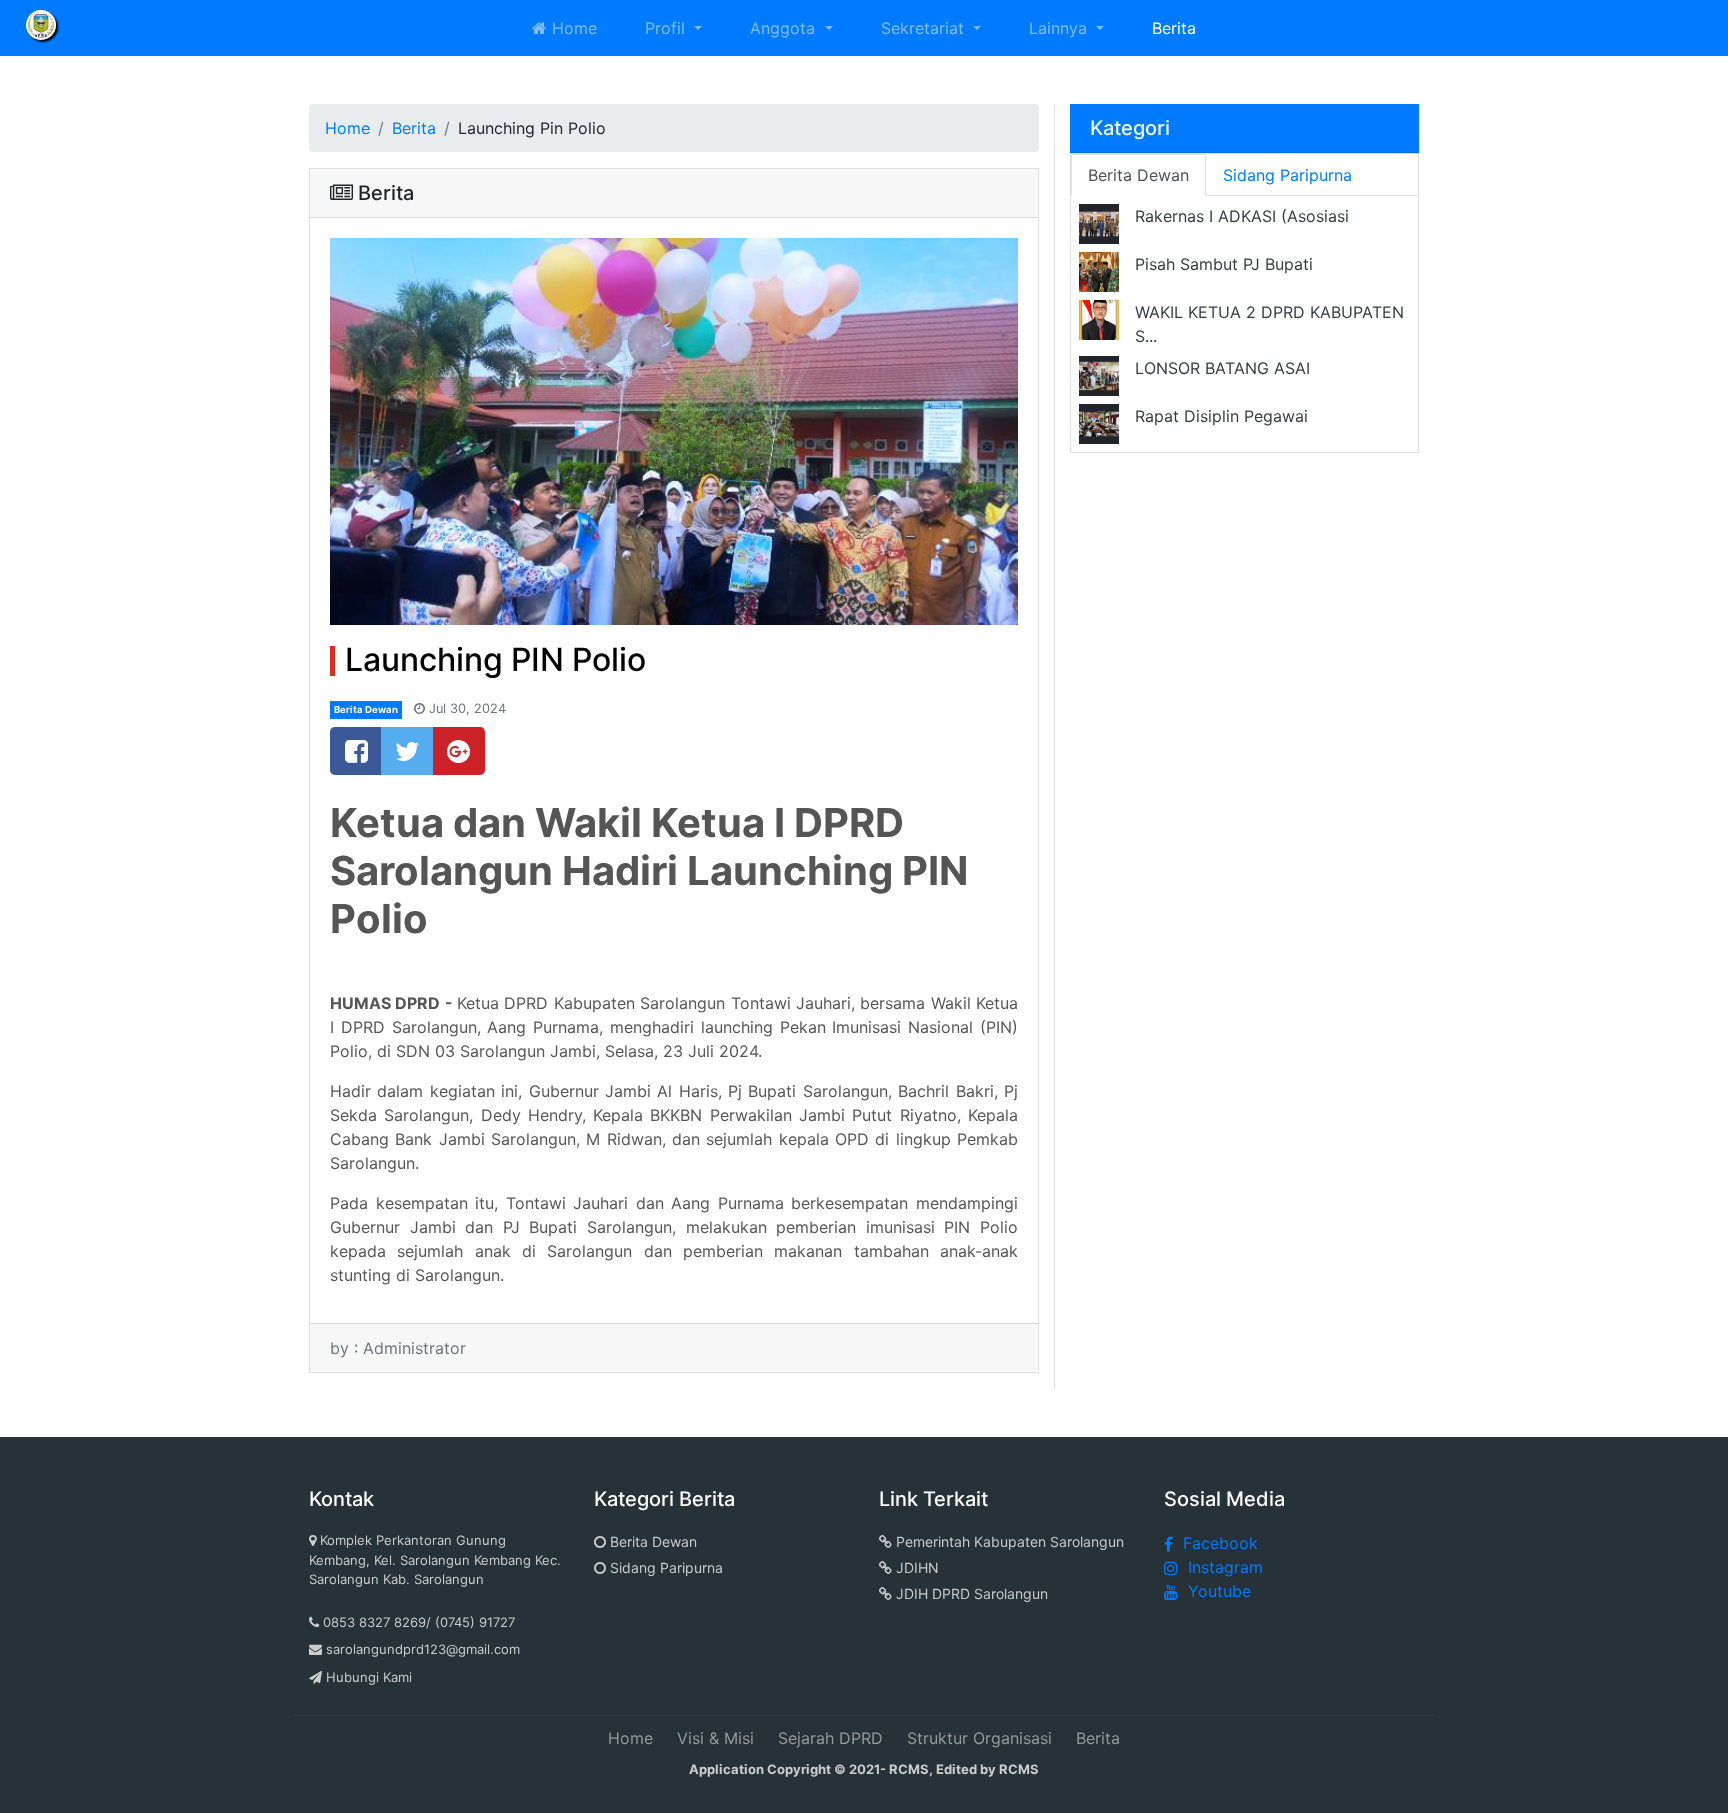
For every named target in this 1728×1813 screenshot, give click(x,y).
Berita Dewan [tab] (1138, 175)
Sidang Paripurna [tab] (1287, 175)
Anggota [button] (785, 28)
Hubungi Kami (369, 1677)
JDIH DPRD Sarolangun (970, 1593)
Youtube (1219, 1591)
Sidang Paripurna (664, 1567)
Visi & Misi (715, 1738)
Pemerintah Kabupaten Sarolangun (1008, 1541)
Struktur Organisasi (979, 1738)
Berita (1174, 28)
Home (572, 28)
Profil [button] (667, 28)
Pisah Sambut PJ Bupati (1224, 264)
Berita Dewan (366, 709)
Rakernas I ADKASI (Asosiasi (1242, 216)
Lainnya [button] (1060, 28)
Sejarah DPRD (830, 1738)
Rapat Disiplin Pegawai (1221, 416)
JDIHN (915, 1567)
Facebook (1220, 1543)
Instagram (1225, 1567)
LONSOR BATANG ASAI (1222, 368)
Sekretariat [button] (925, 28)
